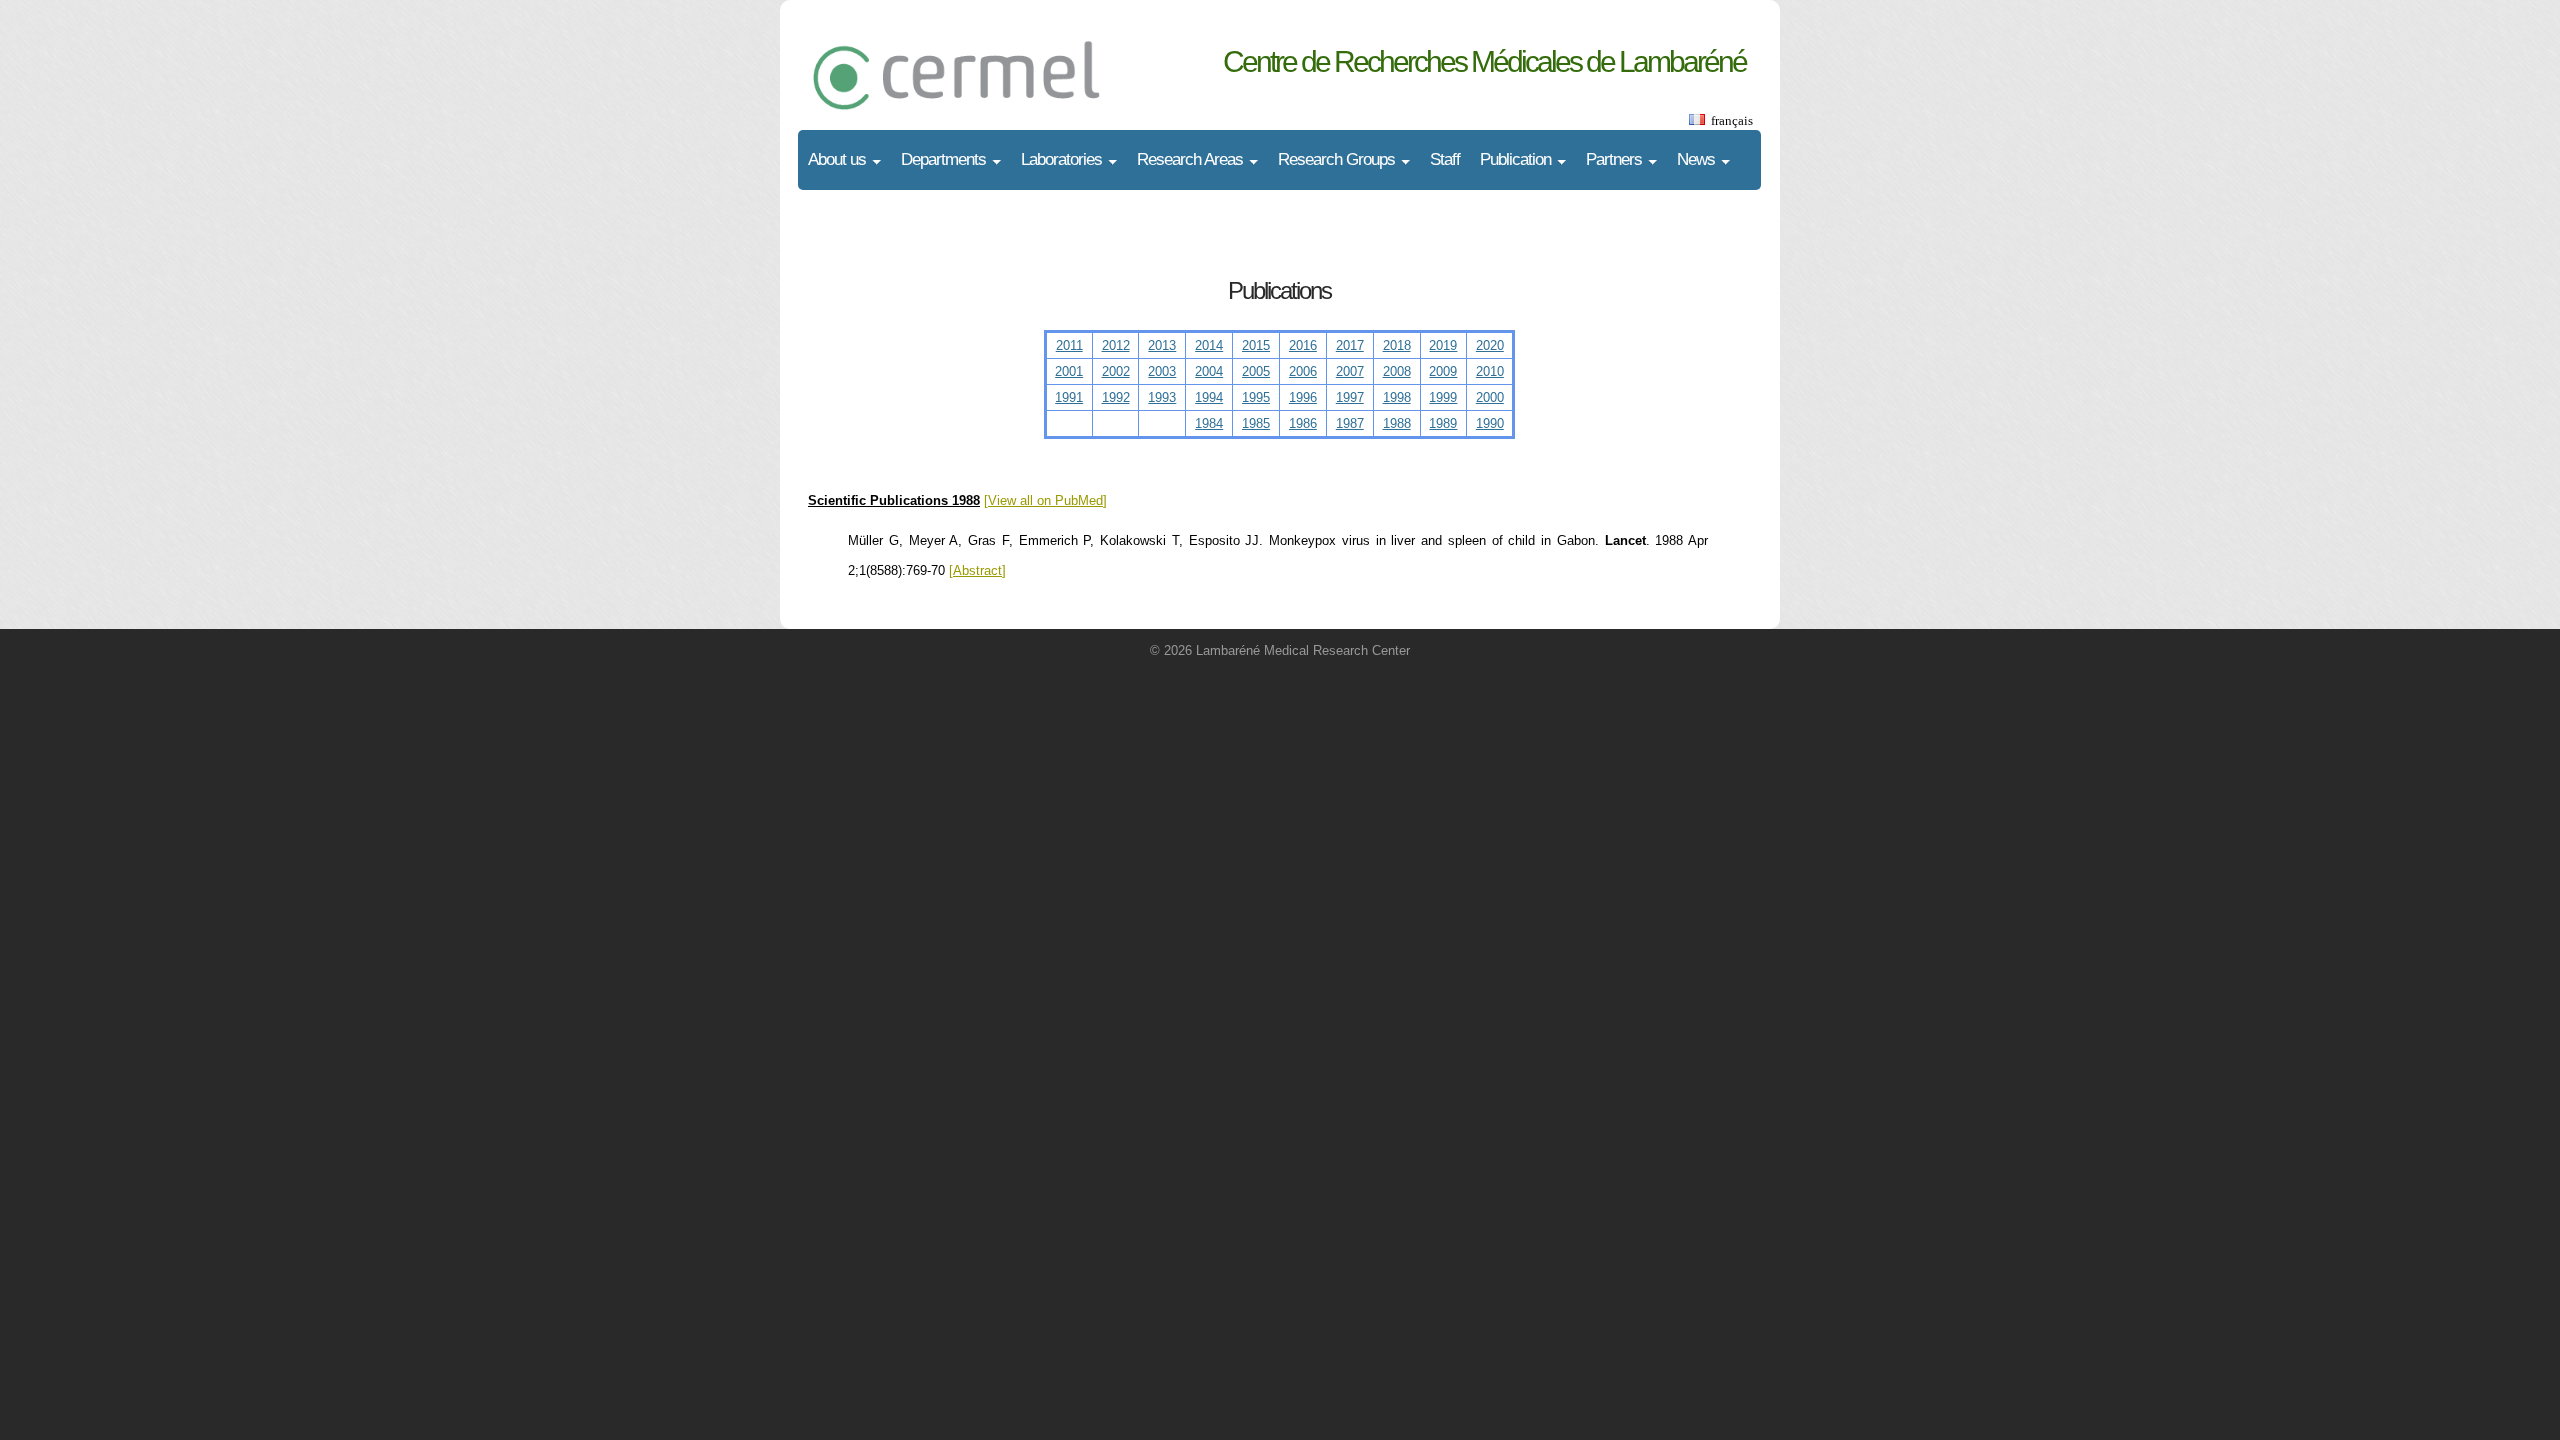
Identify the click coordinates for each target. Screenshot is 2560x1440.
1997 (1350, 397)
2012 (1116, 345)
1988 (1397, 423)
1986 (1303, 423)
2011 (1069, 345)
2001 (1069, 371)
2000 (1490, 397)
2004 (1209, 371)
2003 (1162, 371)
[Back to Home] (998, 55)
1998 (1397, 397)
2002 (1116, 371)
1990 (1490, 423)
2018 (1397, 345)
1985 (1256, 423)
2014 (1209, 345)
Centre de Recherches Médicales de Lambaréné (1484, 61)
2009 (1443, 371)
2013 (1162, 345)
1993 (1162, 397)
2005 (1256, 371)
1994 (1209, 397)
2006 (1303, 371)
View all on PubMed (1045, 500)
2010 (1490, 371)
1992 (1116, 397)
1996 (1303, 397)
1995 (1256, 397)
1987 (1350, 423)
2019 (1443, 345)
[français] (1696, 120)
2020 (1490, 345)
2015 (1256, 345)
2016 (1303, 345)
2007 (1350, 371)
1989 (1443, 423)
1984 (1209, 423)
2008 (1397, 371)
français (1732, 120)
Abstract (977, 570)
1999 (1443, 397)
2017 (1350, 345)
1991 (1069, 397)
